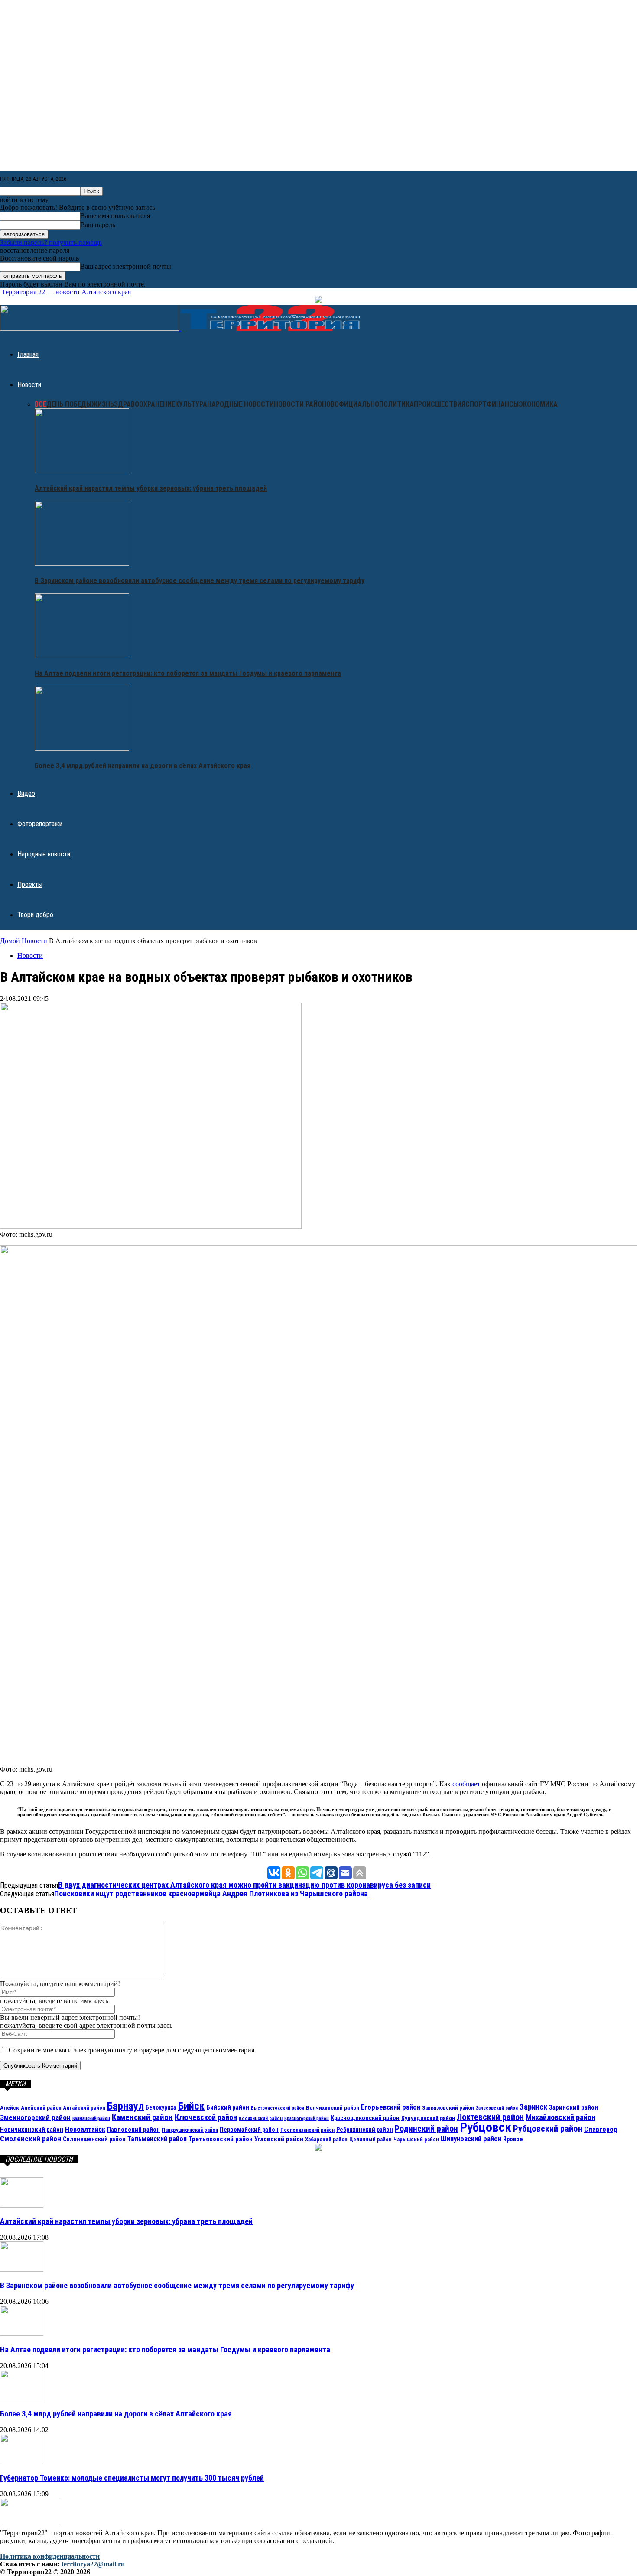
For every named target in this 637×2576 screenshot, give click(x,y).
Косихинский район (261, 2118)
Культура (191, 404)
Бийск (191, 2106)
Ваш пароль (98, 225)
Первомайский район (249, 2130)
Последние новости (39, 2159)
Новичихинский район (32, 2130)
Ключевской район (206, 2117)
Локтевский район (490, 2117)
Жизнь (103, 404)
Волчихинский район (333, 2107)
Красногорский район (307, 2118)
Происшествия (440, 404)
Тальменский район (157, 2139)
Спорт (476, 404)
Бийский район (228, 2107)
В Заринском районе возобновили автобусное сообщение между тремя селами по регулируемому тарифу (200, 581)
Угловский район (279, 2139)
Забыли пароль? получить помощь (51, 243)
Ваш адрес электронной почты (126, 266)
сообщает (466, 1784)
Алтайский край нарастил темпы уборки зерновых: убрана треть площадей (151, 488)
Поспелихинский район (307, 2130)
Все (41, 404)
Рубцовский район (548, 2129)
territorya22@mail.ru (93, 2564)
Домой (10, 941)
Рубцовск (486, 2127)
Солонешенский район (94, 2139)
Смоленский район (31, 2139)
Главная (28, 354)
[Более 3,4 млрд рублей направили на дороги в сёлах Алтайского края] (82, 748)
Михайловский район (561, 2117)
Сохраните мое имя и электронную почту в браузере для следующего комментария (132, 2050)
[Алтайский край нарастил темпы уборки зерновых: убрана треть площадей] (82, 471)
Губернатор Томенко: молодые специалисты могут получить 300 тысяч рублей (132, 2478)
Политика (396, 404)
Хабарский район (326, 2139)
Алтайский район (84, 2108)
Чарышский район (416, 2139)
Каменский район (142, 2117)
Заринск (533, 2107)
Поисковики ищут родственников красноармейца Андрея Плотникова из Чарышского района (211, 1894)
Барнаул (125, 2106)
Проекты (30, 884)
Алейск (10, 2107)
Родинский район (426, 2129)
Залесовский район (497, 2108)
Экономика (538, 404)
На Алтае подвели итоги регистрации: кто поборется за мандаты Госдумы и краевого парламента (188, 673)
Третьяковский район (221, 2139)
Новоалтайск (85, 2129)
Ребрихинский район (365, 2130)
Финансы (503, 404)
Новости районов (304, 404)
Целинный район (370, 2139)
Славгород (601, 2129)
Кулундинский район (428, 2118)
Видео (26, 793)
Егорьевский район (391, 2107)
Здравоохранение (145, 404)
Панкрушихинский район (190, 2130)
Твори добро (35, 915)
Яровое (513, 2139)
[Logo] (90, 328)
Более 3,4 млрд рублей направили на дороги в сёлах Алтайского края (143, 766)
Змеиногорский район (35, 2117)
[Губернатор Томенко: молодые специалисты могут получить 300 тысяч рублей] (22, 2462)
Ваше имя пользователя (115, 216)
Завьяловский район (448, 2108)
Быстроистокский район (278, 2108)
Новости (29, 385)
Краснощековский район (365, 2118)
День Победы (69, 404)
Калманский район (91, 2118)
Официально (357, 404)
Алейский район (41, 2108)
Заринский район (574, 2107)
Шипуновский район (471, 2139)
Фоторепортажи (40, 824)
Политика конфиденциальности (50, 2556)
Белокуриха (161, 2107)
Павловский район (133, 2130)
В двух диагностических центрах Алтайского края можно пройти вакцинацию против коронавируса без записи (244, 1885)
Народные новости (240, 404)
